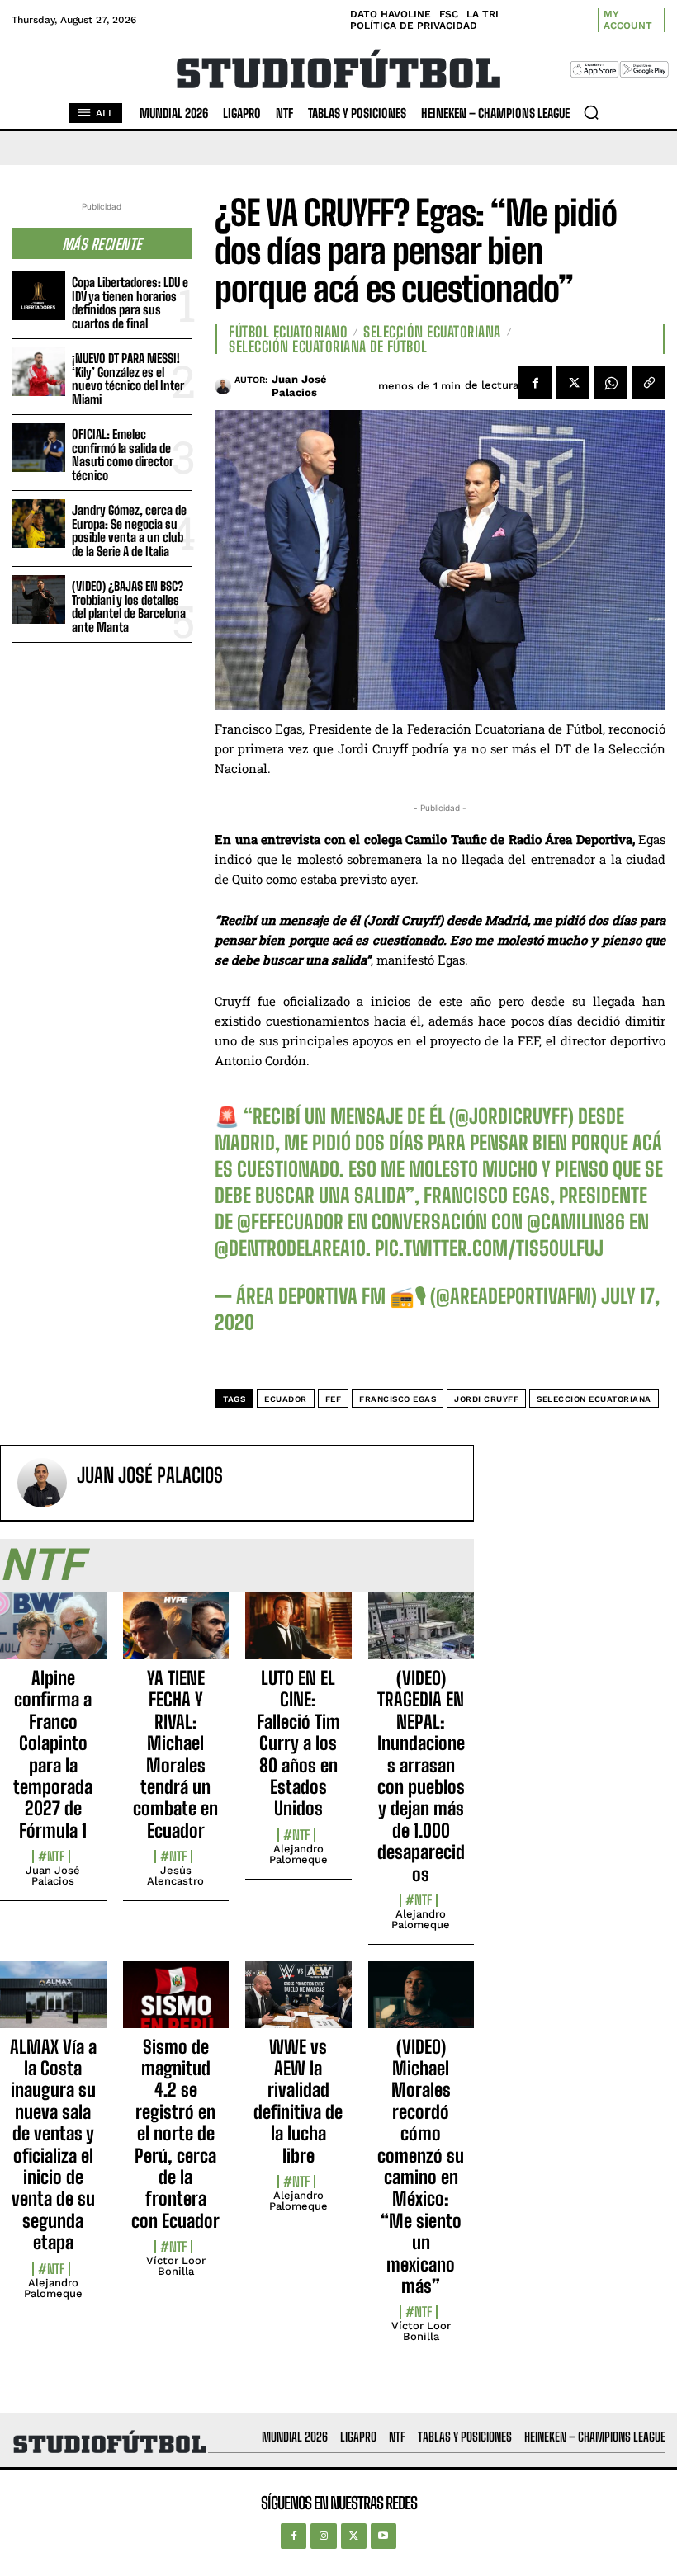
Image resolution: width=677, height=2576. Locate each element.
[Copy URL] (649, 383)
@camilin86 (576, 1222)
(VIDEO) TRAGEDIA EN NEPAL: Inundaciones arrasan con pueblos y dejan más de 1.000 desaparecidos (421, 1776)
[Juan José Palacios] (225, 386)
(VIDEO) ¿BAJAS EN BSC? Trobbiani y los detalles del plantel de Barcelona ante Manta (129, 606)
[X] (573, 383)
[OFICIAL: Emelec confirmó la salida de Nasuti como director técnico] (38, 448)
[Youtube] (383, 2536)
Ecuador (286, 1399)
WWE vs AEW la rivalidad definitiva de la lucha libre (298, 2101)
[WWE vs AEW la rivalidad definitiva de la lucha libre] (298, 2004)
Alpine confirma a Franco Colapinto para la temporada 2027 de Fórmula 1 (53, 1754)
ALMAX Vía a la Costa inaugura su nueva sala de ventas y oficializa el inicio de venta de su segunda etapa (53, 2145)
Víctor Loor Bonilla (176, 2266)
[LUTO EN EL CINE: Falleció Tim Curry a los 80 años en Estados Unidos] (298, 1635)
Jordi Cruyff (486, 1399)
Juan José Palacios (299, 386)
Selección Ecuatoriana (432, 332)
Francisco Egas (398, 1399)
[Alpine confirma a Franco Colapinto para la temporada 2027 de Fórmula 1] (53, 1635)
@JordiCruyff (511, 1116)
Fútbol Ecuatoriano (288, 332)
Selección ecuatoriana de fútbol (328, 347)
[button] (591, 112)
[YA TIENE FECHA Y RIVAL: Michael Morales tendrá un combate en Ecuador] (176, 1635)
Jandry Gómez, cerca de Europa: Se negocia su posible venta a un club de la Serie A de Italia (129, 531)
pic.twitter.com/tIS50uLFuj (489, 1248)
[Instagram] (323, 2536)
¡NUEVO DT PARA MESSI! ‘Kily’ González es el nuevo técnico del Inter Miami (128, 379)
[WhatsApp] (611, 383)
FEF (334, 1399)
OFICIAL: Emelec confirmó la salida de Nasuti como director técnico (123, 455)
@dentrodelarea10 (290, 1248)
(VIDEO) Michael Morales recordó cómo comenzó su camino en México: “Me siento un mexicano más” (421, 2166)
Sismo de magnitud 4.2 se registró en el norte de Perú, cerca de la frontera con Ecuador (175, 2134)
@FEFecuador (290, 1222)
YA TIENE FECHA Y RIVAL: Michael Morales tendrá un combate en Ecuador (175, 1754)
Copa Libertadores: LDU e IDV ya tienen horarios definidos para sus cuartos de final (130, 303)
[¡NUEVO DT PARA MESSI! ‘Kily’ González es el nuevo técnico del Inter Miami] (38, 372)
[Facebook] (535, 383)
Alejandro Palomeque (298, 1854)
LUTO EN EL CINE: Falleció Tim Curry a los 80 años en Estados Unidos (298, 1743)
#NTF (51, 1857)
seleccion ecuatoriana (594, 1399)
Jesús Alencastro (175, 1875)
